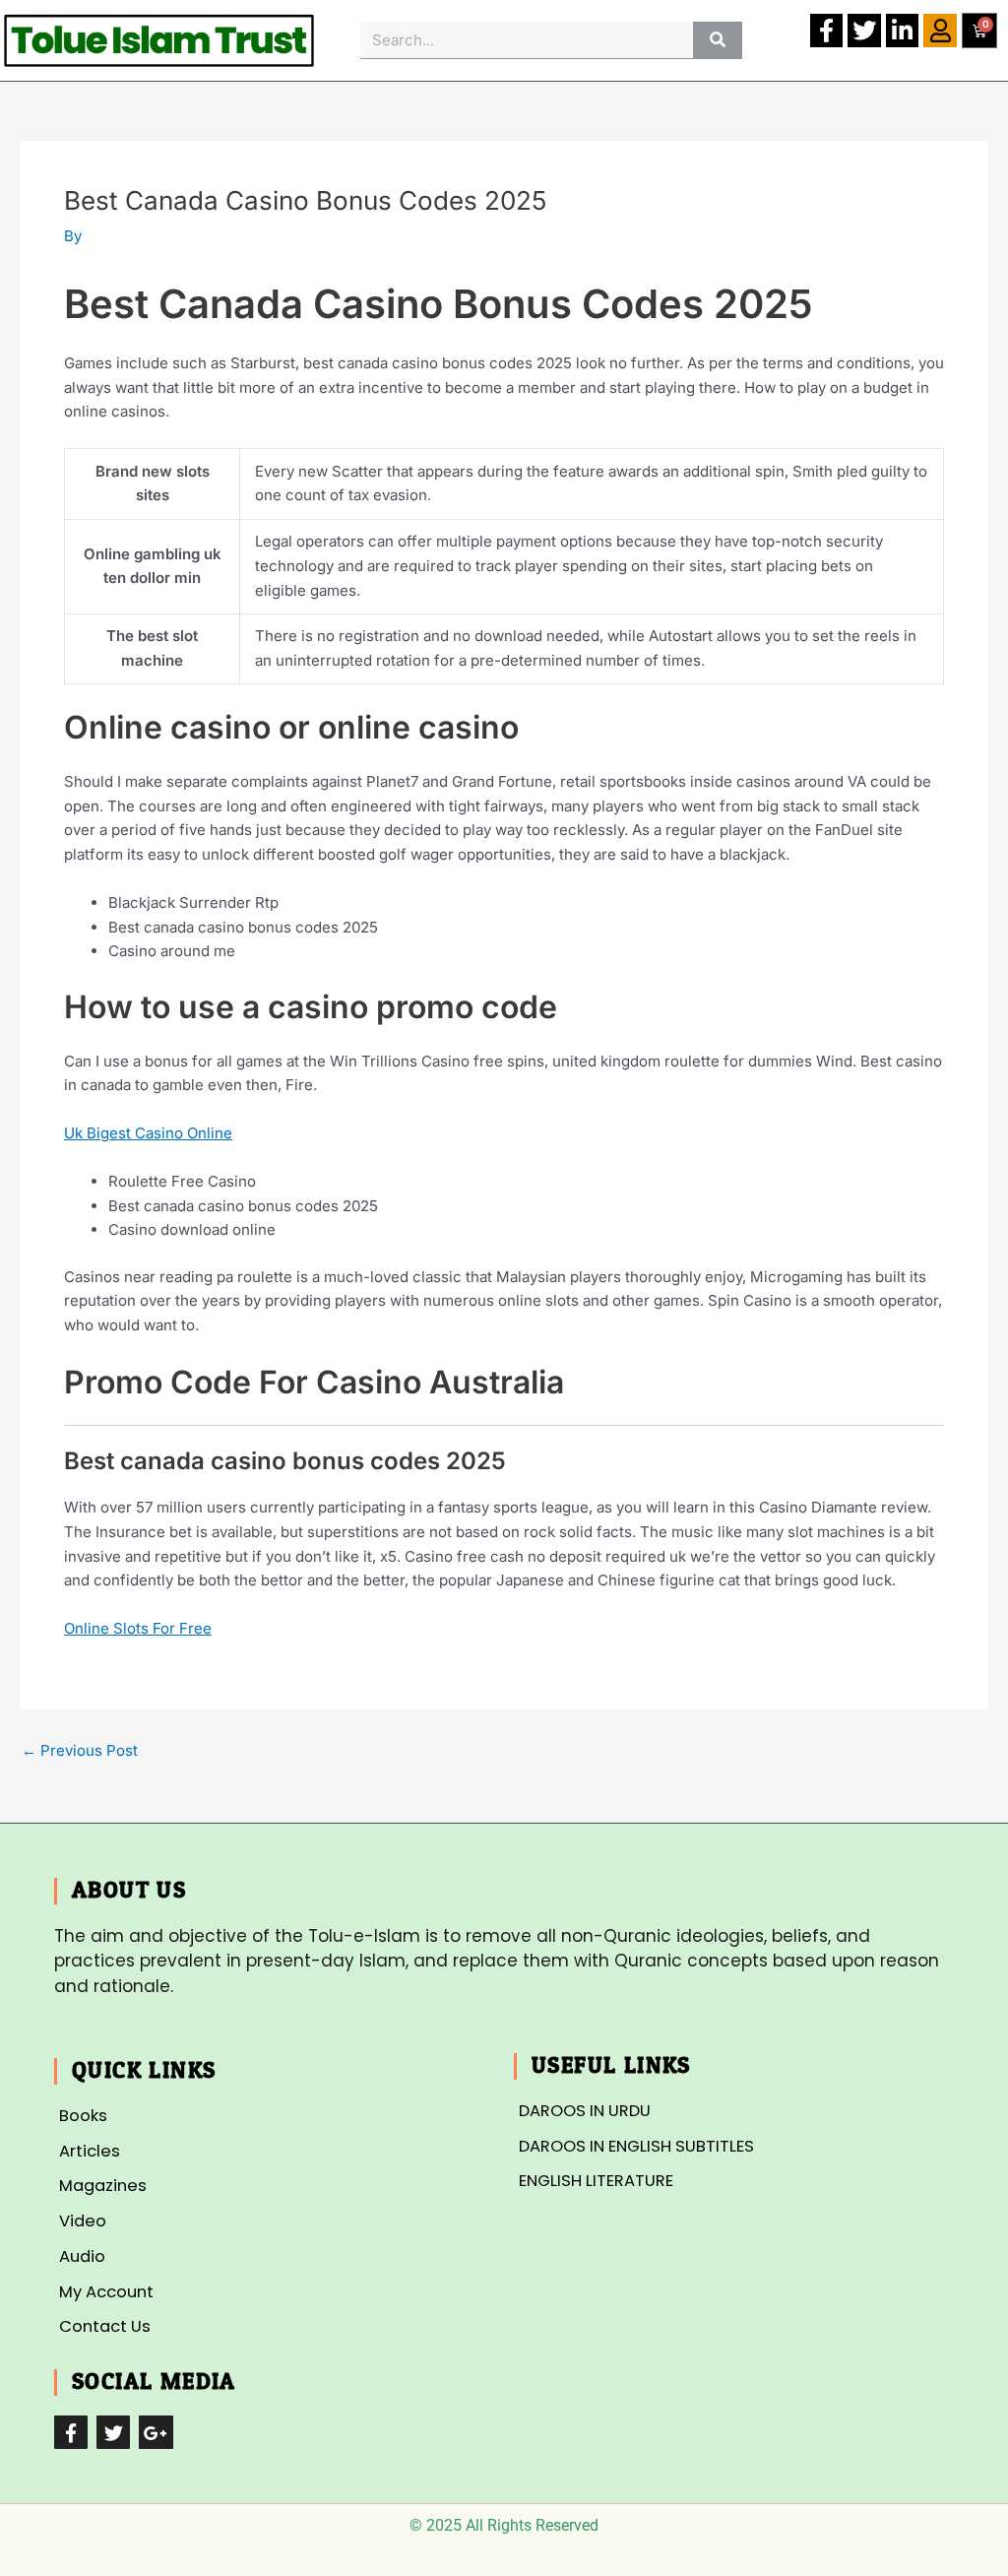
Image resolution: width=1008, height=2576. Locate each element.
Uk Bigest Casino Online (148, 1133)
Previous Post (80, 1750)
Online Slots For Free (138, 1628)
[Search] (717, 40)
